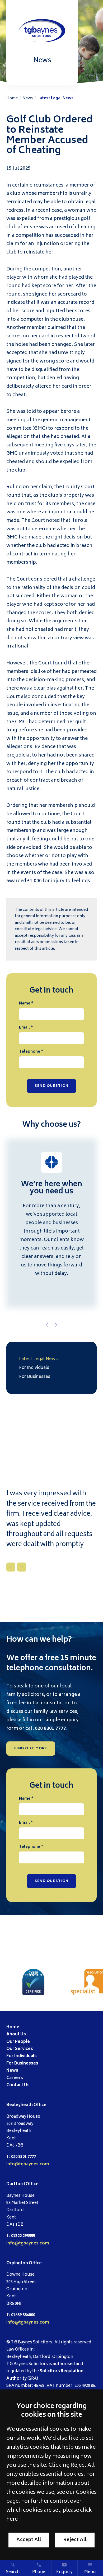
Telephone (30, 1052)
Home (12, 98)
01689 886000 (23, 2315)
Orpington (17, 2263)
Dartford (16, 2184)
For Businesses (35, 1377)
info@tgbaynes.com (28, 2164)
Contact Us (18, 2085)
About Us (16, 2034)
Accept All (29, 2540)
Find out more (31, 1749)
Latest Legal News (55, 98)
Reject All (75, 2540)
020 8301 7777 (50, 1729)
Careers (15, 2078)
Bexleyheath (20, 2105)
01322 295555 (23, 2236)
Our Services (20, 2049)
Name (25, 1004)
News (28, 98)
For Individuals (34, 1368)
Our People (18, 2042)
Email (24, 1028)
